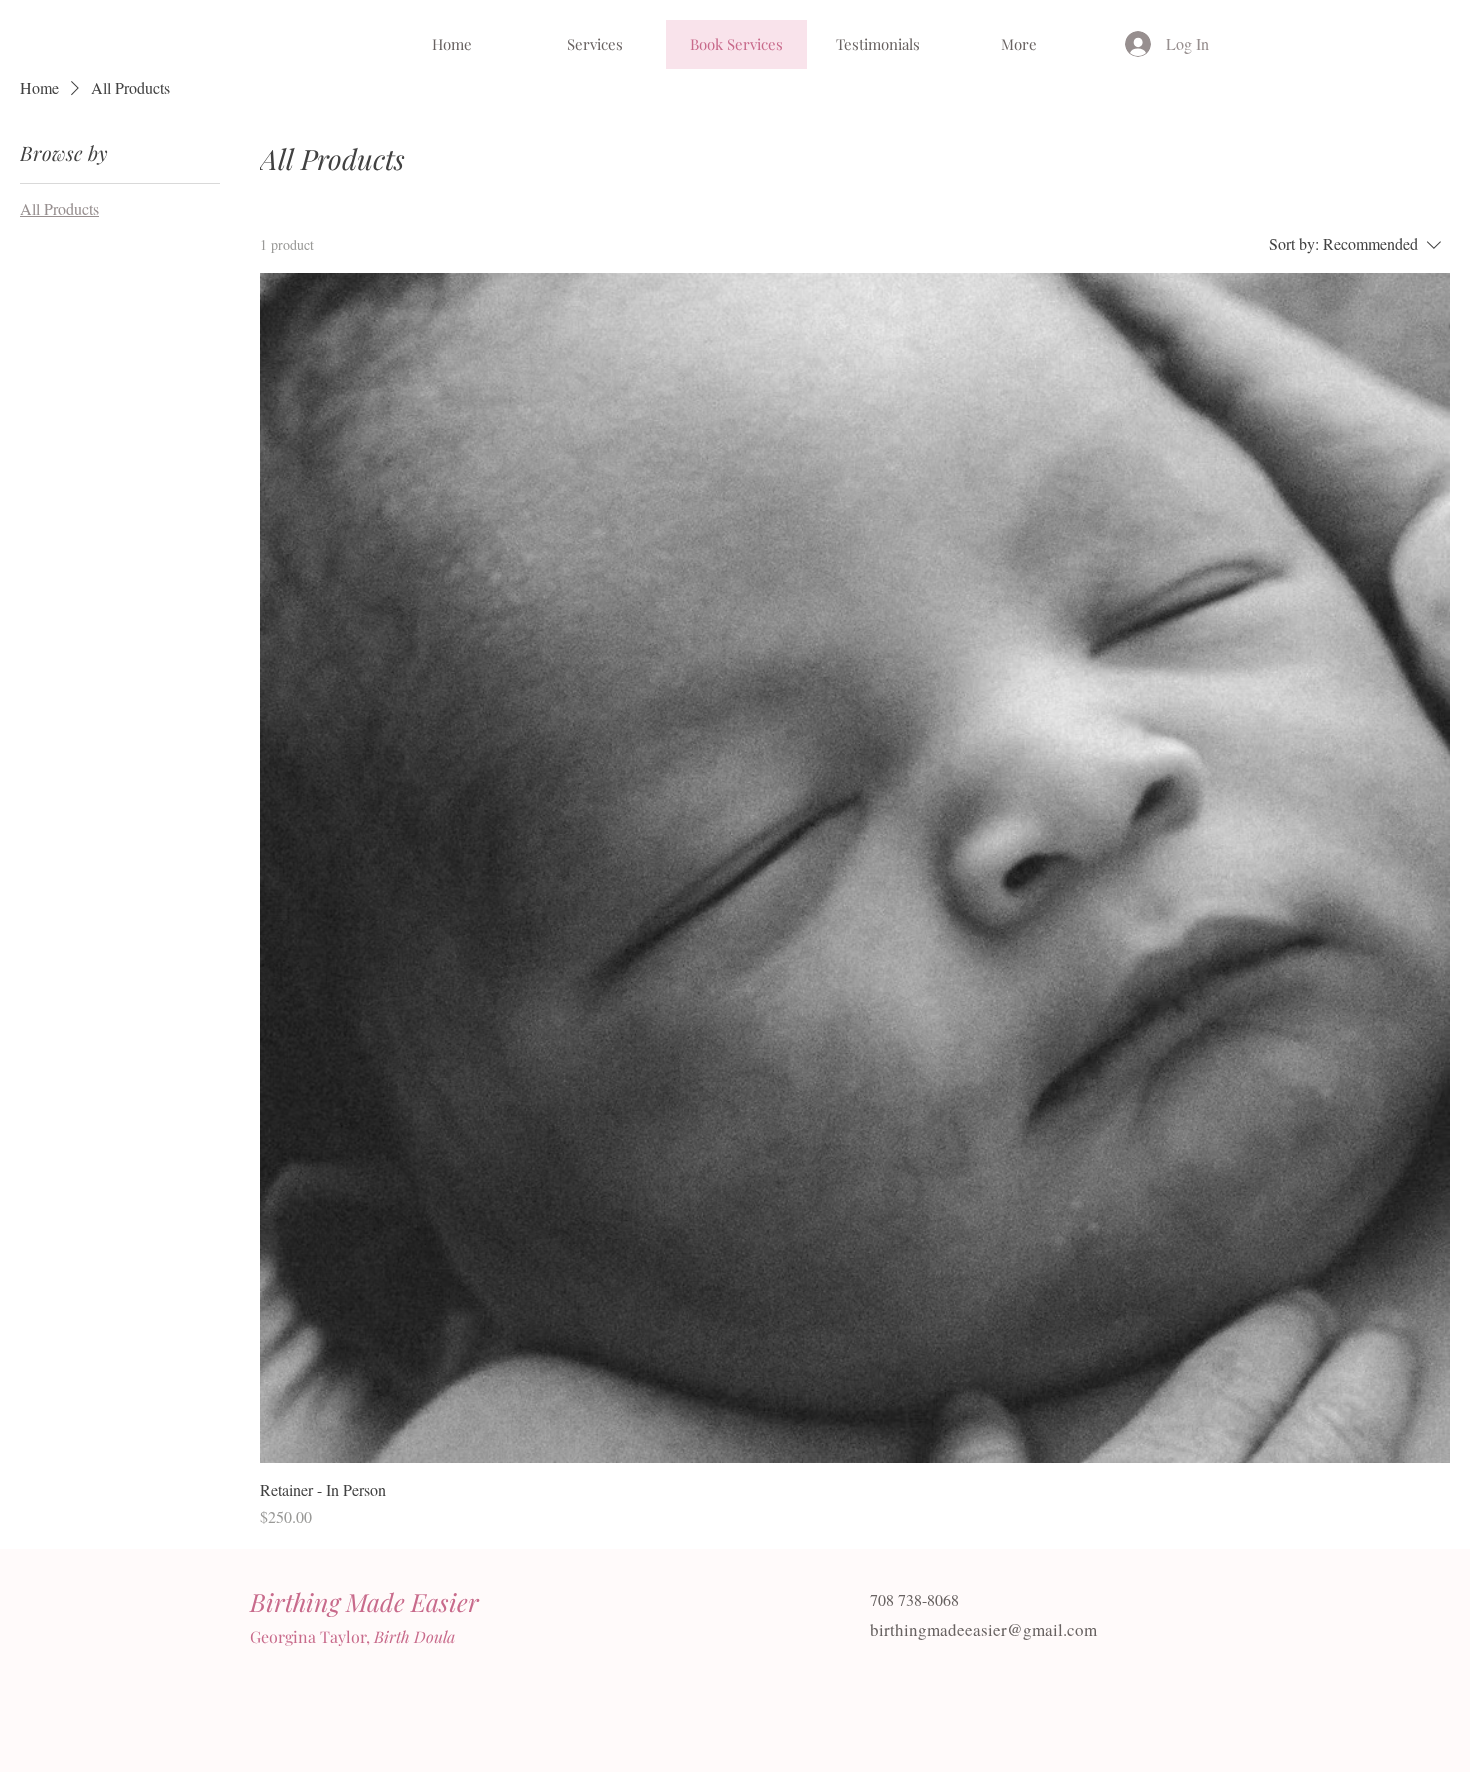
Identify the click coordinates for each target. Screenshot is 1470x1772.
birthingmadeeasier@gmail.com (983, 1629)
